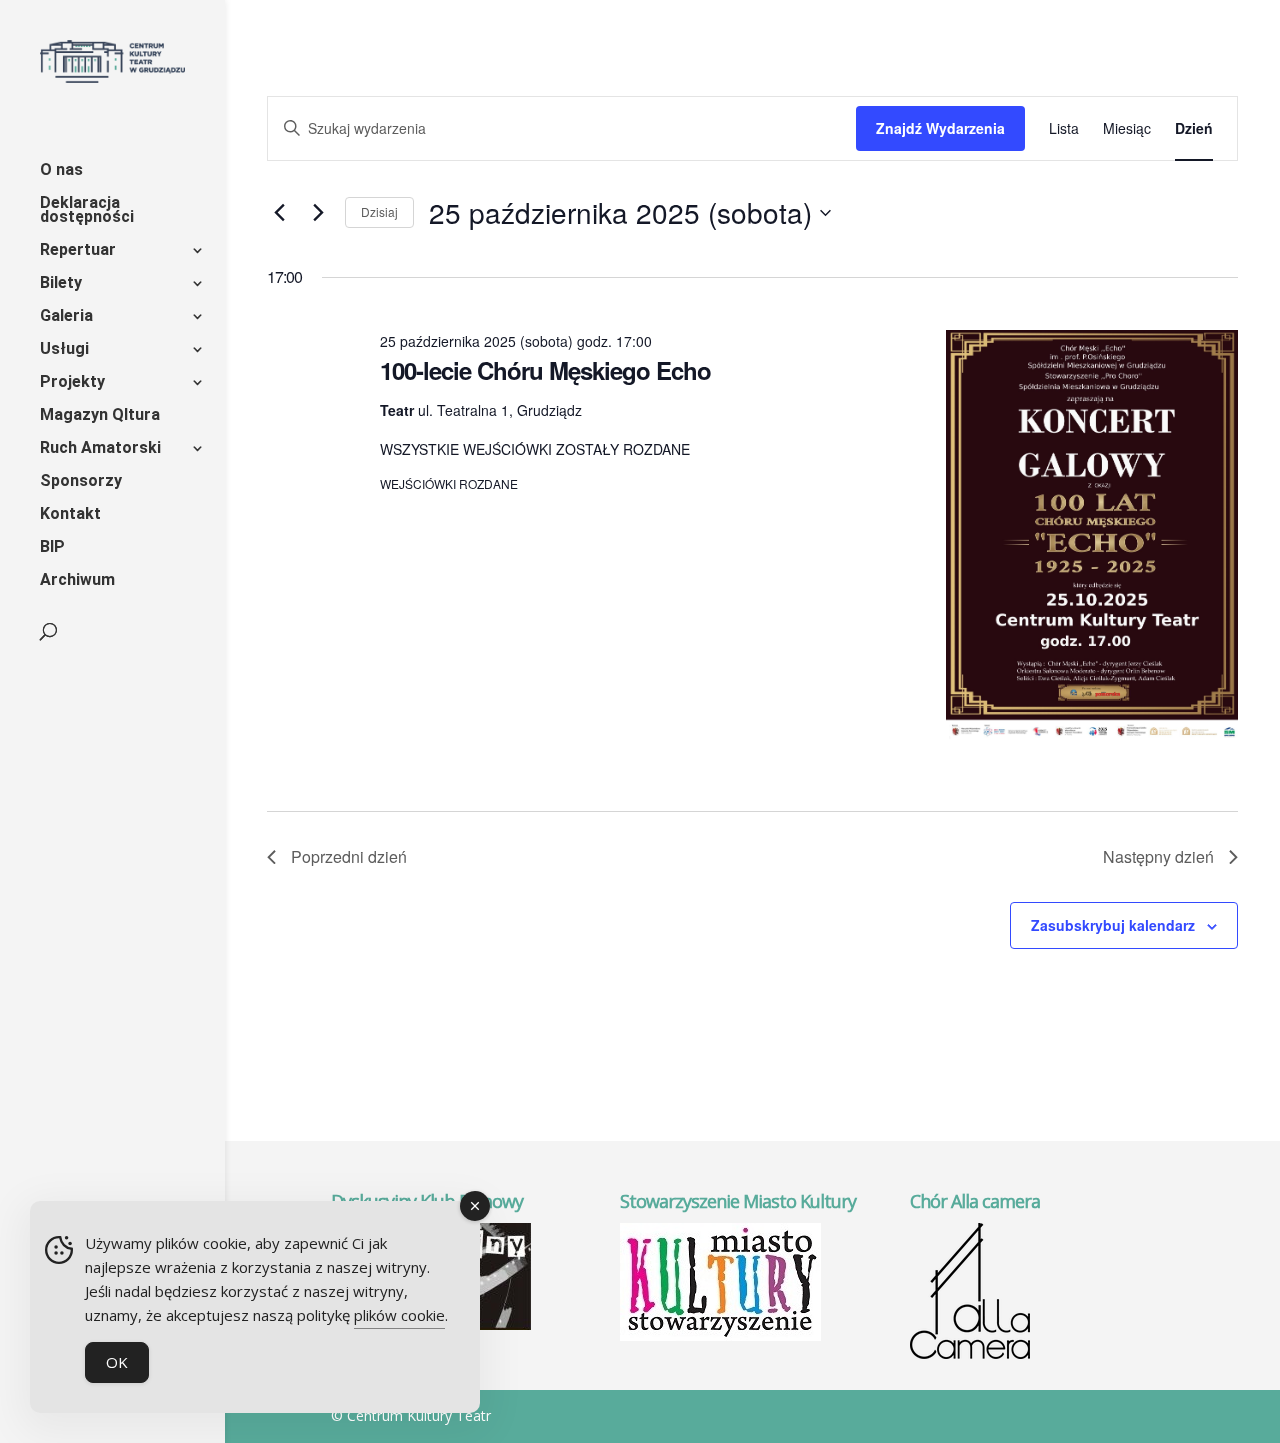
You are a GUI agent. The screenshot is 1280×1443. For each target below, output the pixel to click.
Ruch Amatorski (100, 449)
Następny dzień (1158, 856)
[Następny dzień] (318, 213)
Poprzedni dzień (349, 856)
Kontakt (70, 515)
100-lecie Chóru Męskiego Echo (545, 370)
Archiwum (77, 581)
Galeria (66, 317)
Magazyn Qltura (100, 416)
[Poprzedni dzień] (279, 213)
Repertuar (78, 251)
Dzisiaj (379, 211)
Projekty (72, 383)
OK (117, 1362)
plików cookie (399, 1315)
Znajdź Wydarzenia (940, 128)
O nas (61, 171)
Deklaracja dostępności (87, 211)
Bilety (61, 284)
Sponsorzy (81, 482)
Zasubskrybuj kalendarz (1113, 925)
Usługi (64, 350)
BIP (52, 548)
